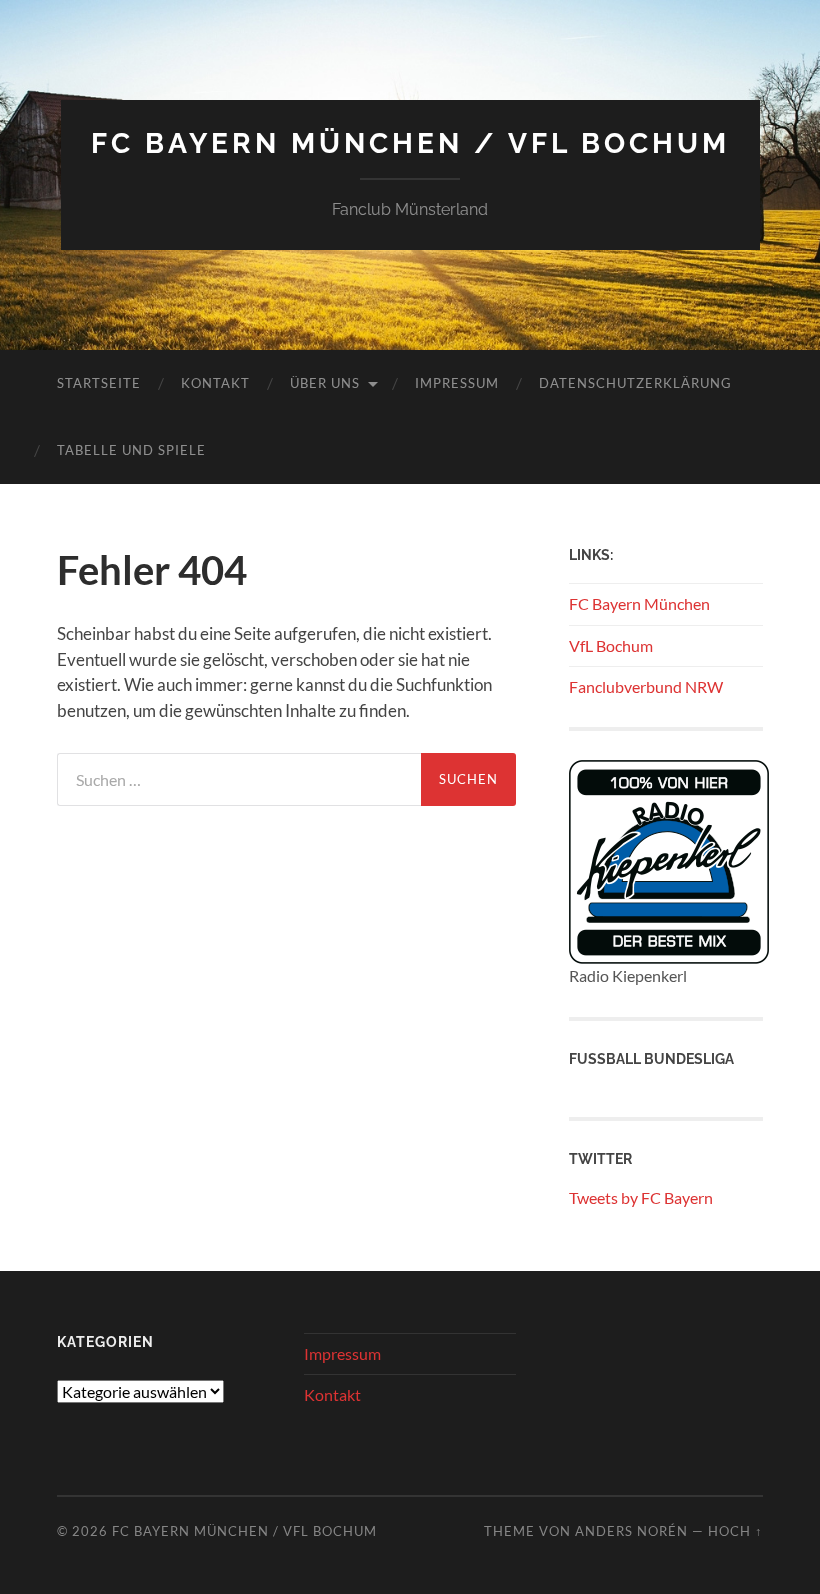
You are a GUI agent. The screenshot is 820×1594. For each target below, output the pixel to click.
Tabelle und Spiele (131, 450)
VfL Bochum (611, 645)
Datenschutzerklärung (635, 383)
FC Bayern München (639, 603)
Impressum (457, 383)
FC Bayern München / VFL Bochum (410, 143)
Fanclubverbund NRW (646, 686)
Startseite (99, 383)
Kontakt (215, 383)
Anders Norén (631, 1531)
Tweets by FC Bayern (641, 1197)
